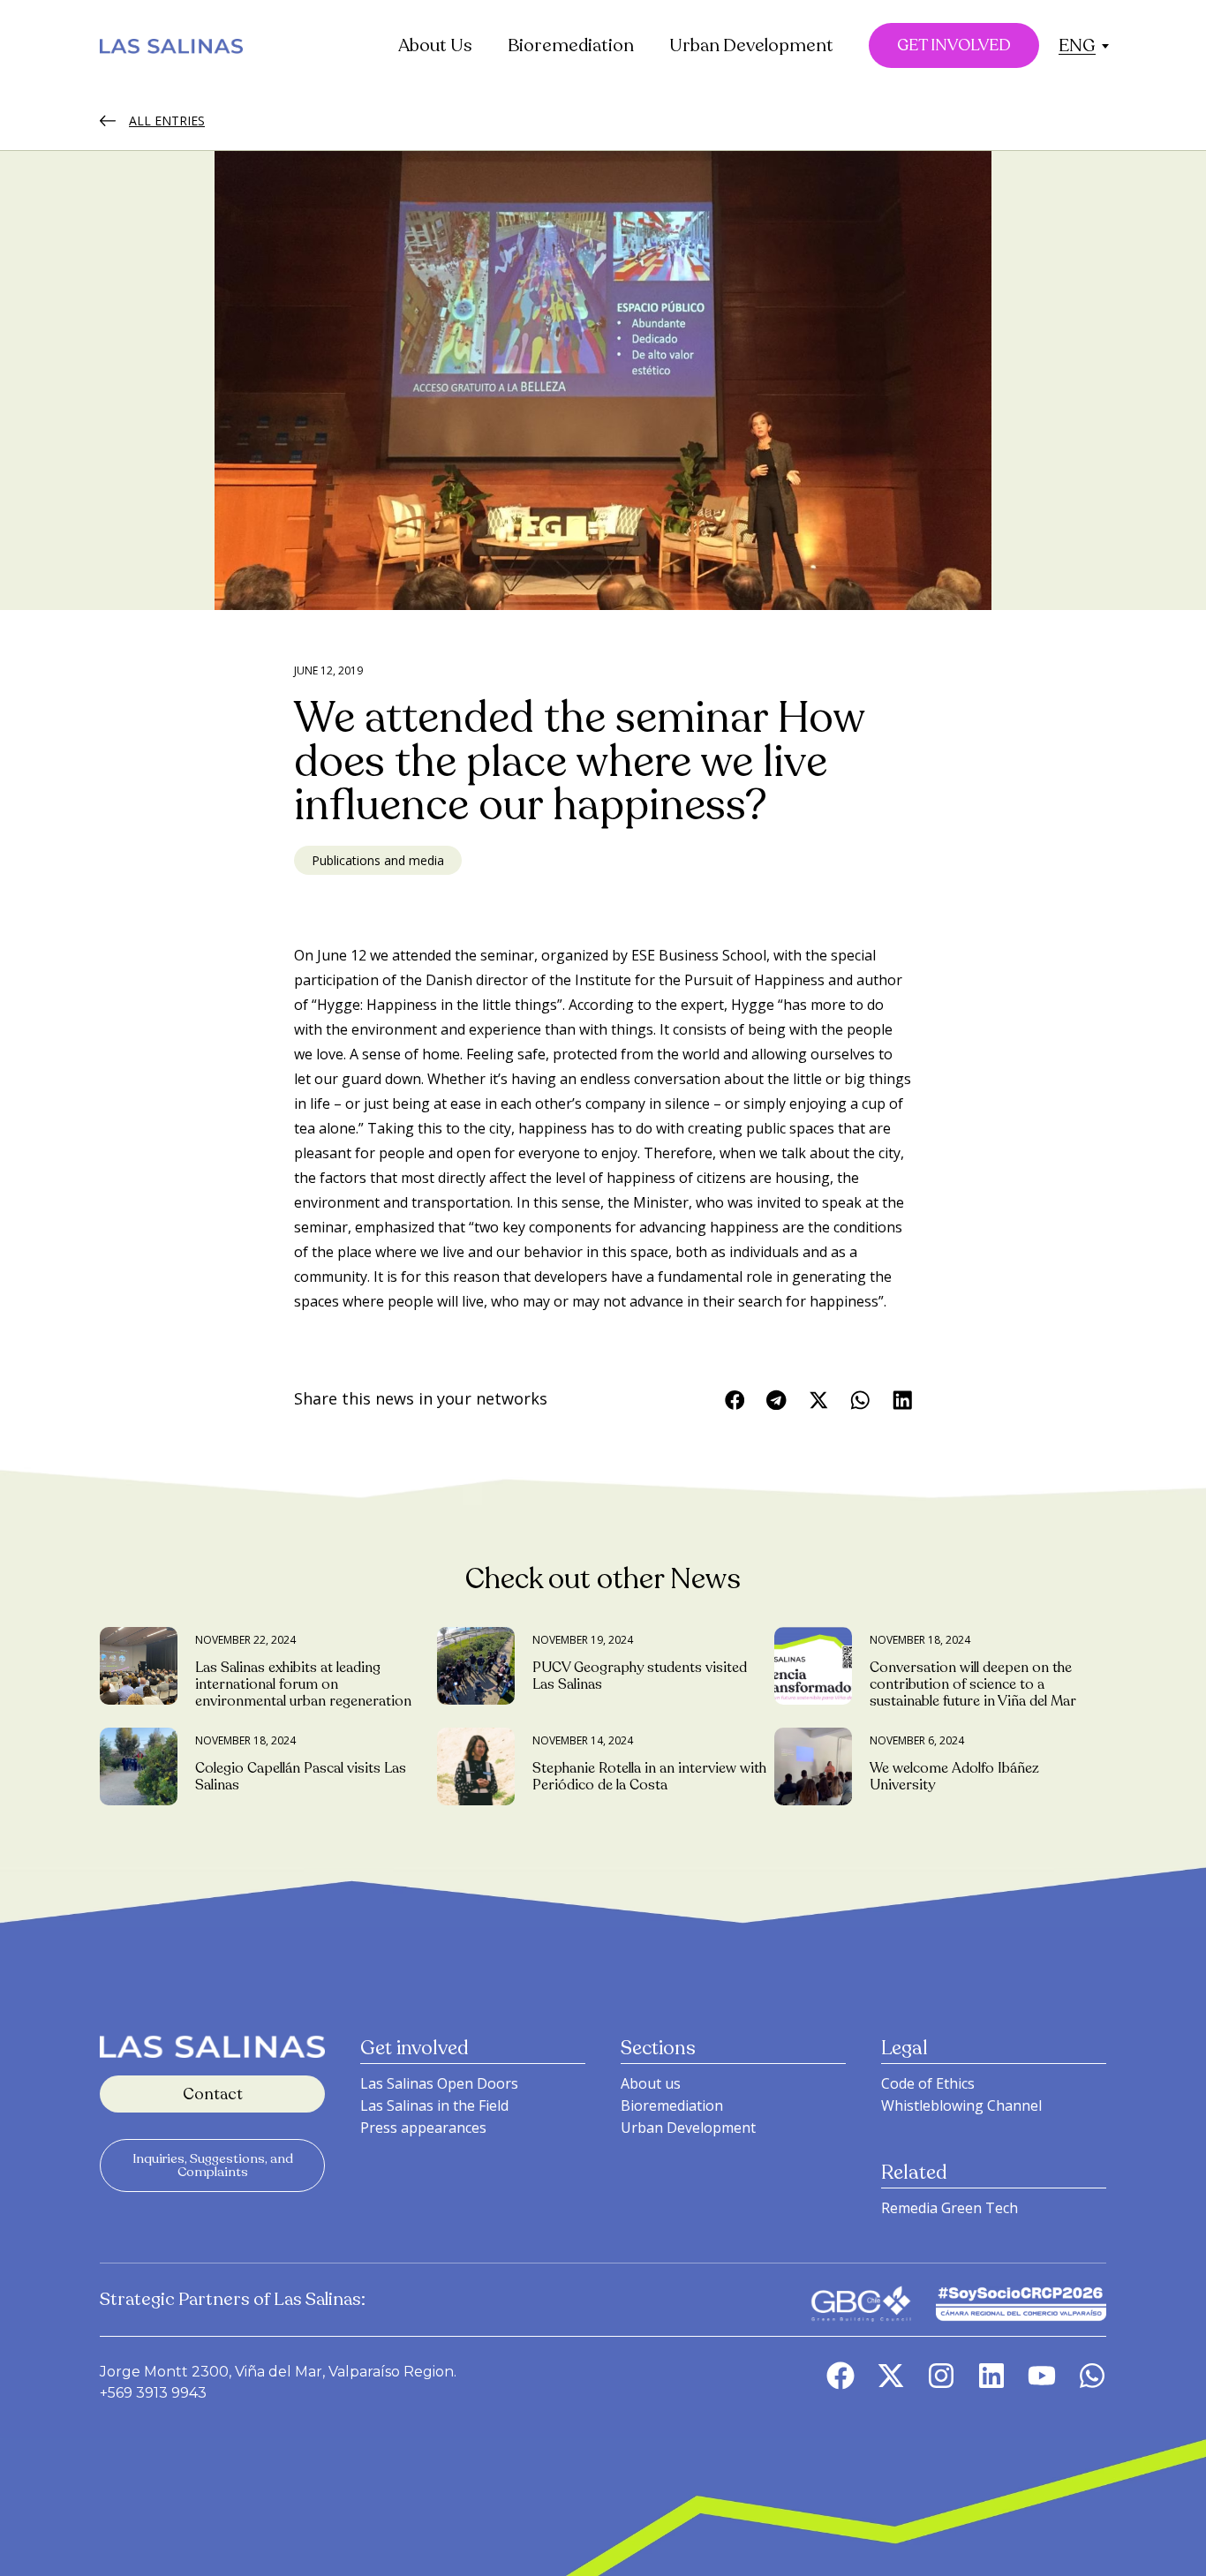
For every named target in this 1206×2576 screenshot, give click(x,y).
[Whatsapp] (1092, 2376)
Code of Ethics (928, 2083)
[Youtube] (1042, 2376)
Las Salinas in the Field (434, 2105)
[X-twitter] (891, 2376)
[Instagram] (941, 2376)
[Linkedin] (991, 2376)
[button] (1077, 45)
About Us (435, 45)
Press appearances (423, 2128)
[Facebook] (840, 2376)
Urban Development (751, 45)
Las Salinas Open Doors (439, 2083)
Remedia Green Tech (950, 2208)
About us (651, 2083)
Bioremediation (571, 45)
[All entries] (108, 121)
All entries (167, 121)
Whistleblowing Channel (961, 2105)
